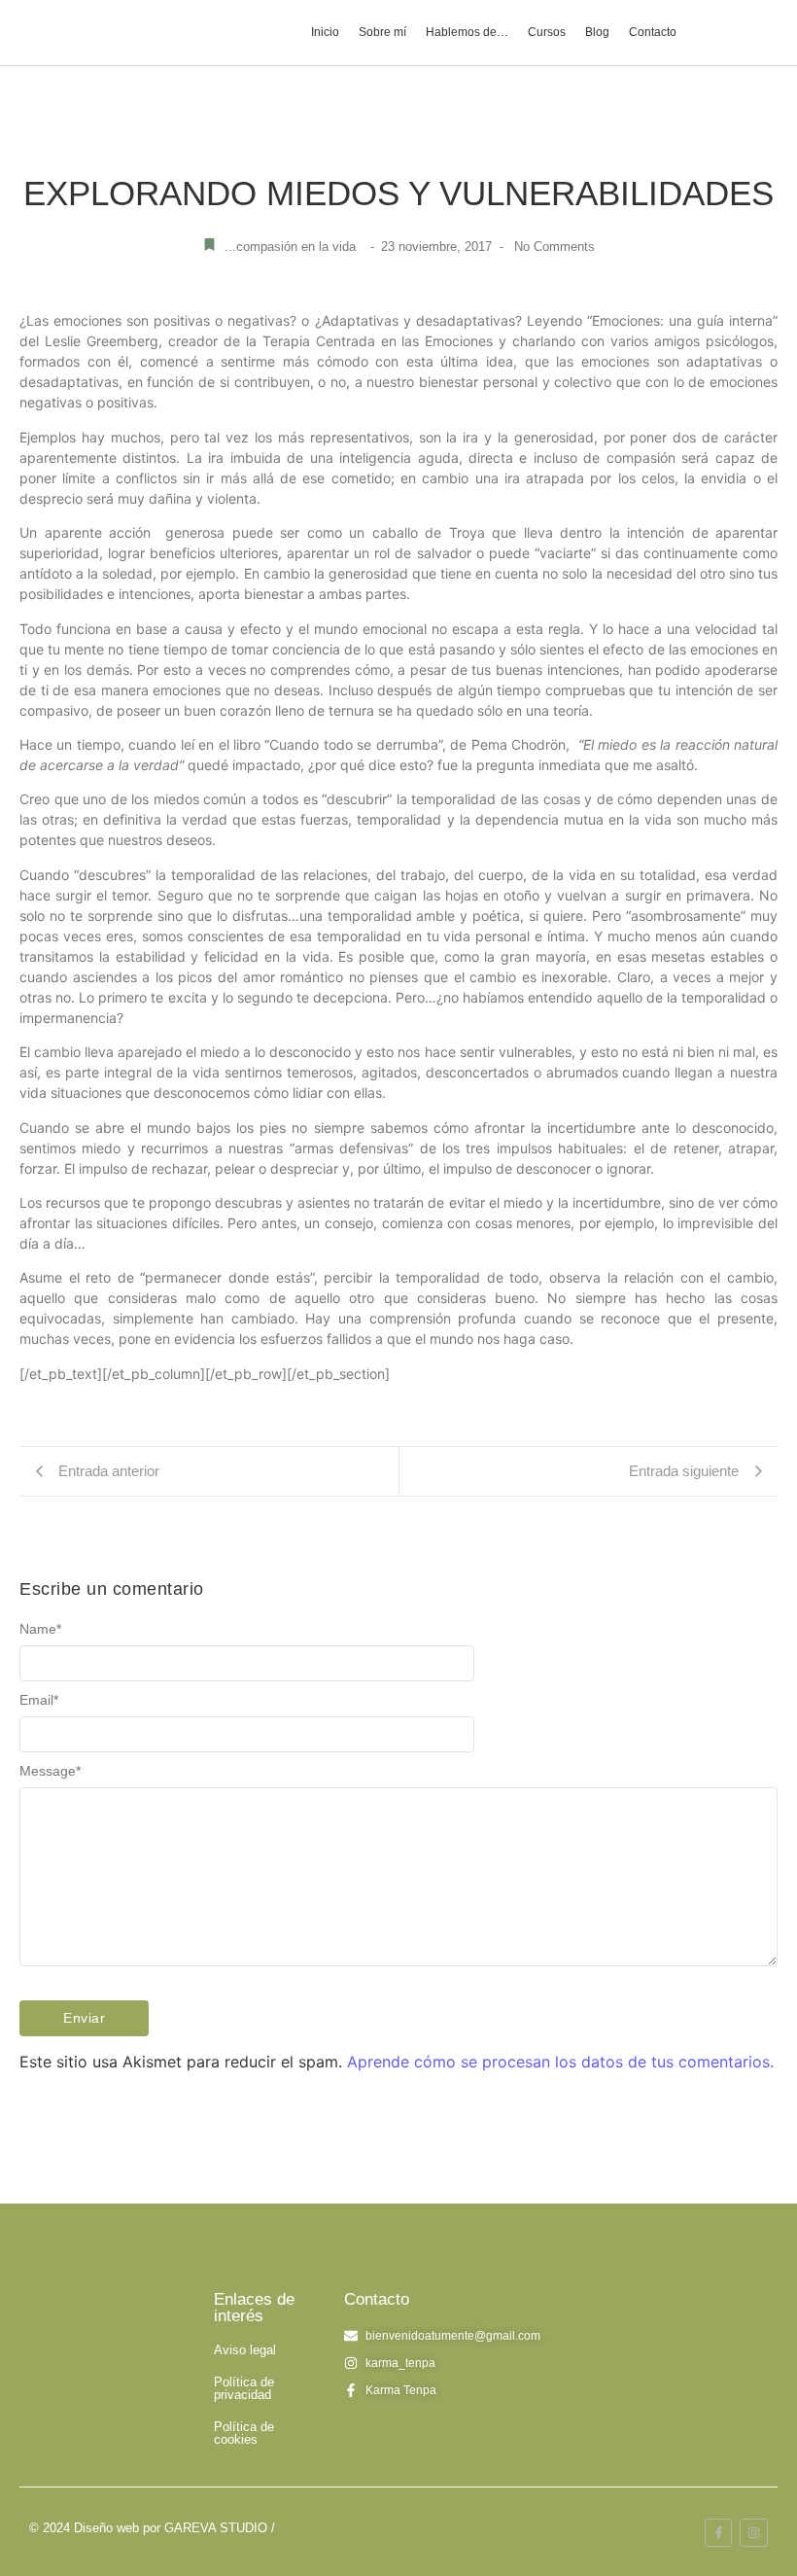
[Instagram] (754, 2533)
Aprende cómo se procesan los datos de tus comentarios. (560, 2062)
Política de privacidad (244, 2388)
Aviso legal (245, 2350)
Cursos (547, 32)
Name (40, 1629)
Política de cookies (244, 2433)
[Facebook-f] (719, 2533)
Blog (597, 32)
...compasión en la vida (290, 247)
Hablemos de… (467, 32)
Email (39, 1700)
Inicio (325, 32)
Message (50, 1771)
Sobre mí (382, 32)
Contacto (653, 32)
